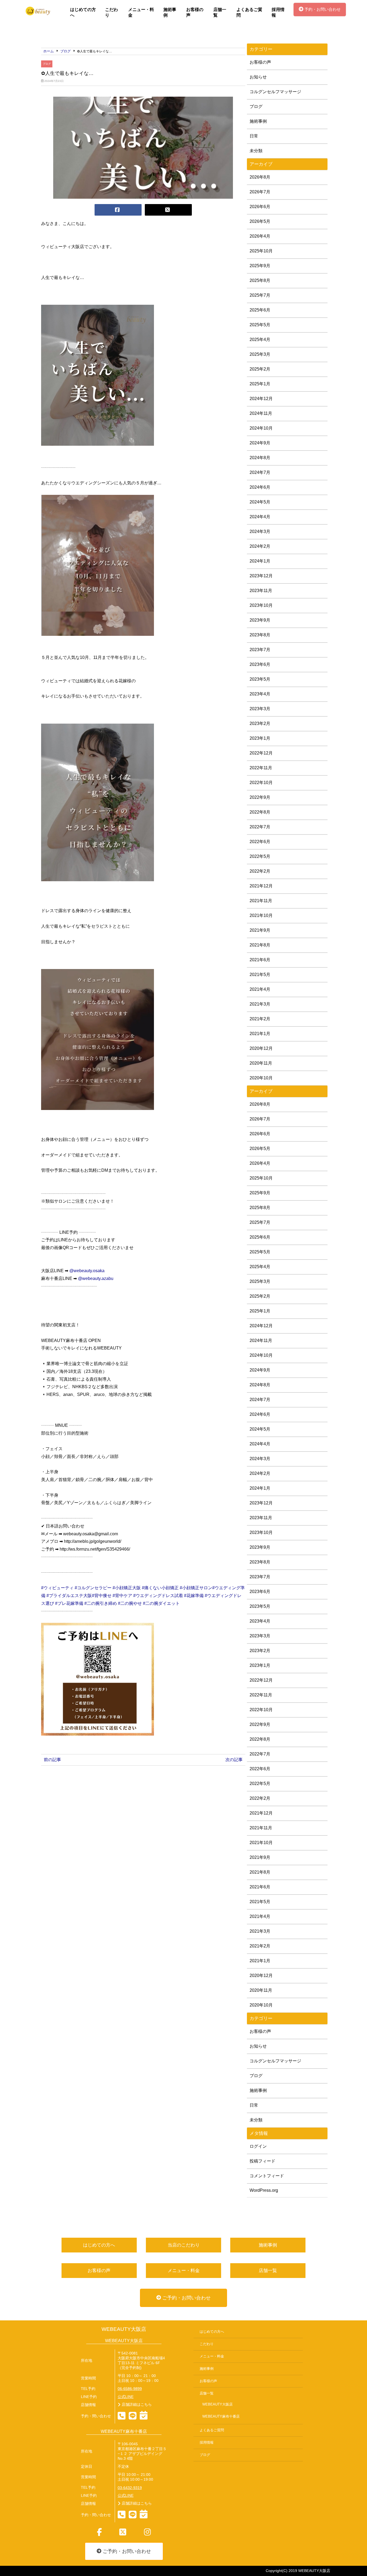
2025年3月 (260, 354)
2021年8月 (260, 945)
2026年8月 (260, 177)
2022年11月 (261, 768)
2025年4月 (260, 340)
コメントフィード (267, 2176)
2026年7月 (260, 192)
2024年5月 (260, 502)
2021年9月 (260, 930)
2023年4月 (260, 694)
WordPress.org (264, 2190)
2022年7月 (260, 827)
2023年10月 (261, 605)
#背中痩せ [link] (102, 1596)
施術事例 (170, 12)
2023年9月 (260, 620)
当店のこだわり (184, 2245)
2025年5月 (260, 325)
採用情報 (278, 12)
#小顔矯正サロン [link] (196, 1588)
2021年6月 (260, 960)
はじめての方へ (83, 12)
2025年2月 (260, 369)
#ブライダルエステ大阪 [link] (69, 1596)
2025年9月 (260, 266)
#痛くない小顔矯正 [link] (160, 1588)
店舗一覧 (220, 12)
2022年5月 (260, 856)
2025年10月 (261, 251)
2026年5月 (260, 221)
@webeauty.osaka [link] (87, 1271)
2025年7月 (260, 295)
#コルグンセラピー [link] (93, 1588)
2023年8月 (260, 635)
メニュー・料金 (141, 12)
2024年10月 (261, 428)
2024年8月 (260, 458)
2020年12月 (261, 1048)
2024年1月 (260, 561)
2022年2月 (260, 871)
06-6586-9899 (130, 2389)
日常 (254, 136)
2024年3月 (260, 531)
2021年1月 (260, 1034)
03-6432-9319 (130, 2488)
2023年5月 (260, 679)
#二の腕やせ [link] (130, 1603)
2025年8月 (260, 280)
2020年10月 (261, 1078)
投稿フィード (262, 2161)
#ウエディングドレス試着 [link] (158, 1596)
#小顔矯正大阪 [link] (127, 1588)
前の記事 (52, 1760)
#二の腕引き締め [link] (101, 1603)
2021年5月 (260, 975)
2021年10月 (261, 915)
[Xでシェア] (168, 210)
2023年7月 (260, 650)
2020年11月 (261, 1063)
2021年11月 (261, 901)
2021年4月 (260, 989)
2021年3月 (260, 1004)
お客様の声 (195, 12)
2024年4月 (260, 517)
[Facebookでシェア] (118, 210)
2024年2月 (260, 546)
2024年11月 (261, 413)
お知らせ (258, 77)
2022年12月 (261, 753)
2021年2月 (260, 1019)
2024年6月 (260, 487)
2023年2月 (260, 723)
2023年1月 (260, 738)
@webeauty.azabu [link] (96, 1278)
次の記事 (234, 1760)
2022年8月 (260, 812)
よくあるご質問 (249, 12)
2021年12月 (261, 886)
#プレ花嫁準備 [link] (69, 1603)
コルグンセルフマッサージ (275, 92)
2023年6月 (260, 664)
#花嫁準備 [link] (194, 1596)
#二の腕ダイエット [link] (161, 1603)
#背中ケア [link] (122, 1596)
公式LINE (126, 2397)
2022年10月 (261, 783)
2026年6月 (260, 207)
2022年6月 (260, 842)
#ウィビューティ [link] (57, 1588)
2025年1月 (260, 384)
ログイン (258, 2146)
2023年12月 (261, 576)
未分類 (256, 151)
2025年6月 (260, 310)
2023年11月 (261, 591)
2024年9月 (260, 443)
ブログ (47, 64)
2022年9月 (260, 797)
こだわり (111, 12)
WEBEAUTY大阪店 (124, 2329)
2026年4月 (260, 236)
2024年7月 (260, 472)
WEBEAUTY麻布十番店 (221, 2417)
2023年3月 (260, 709)
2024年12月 (261, 399)
